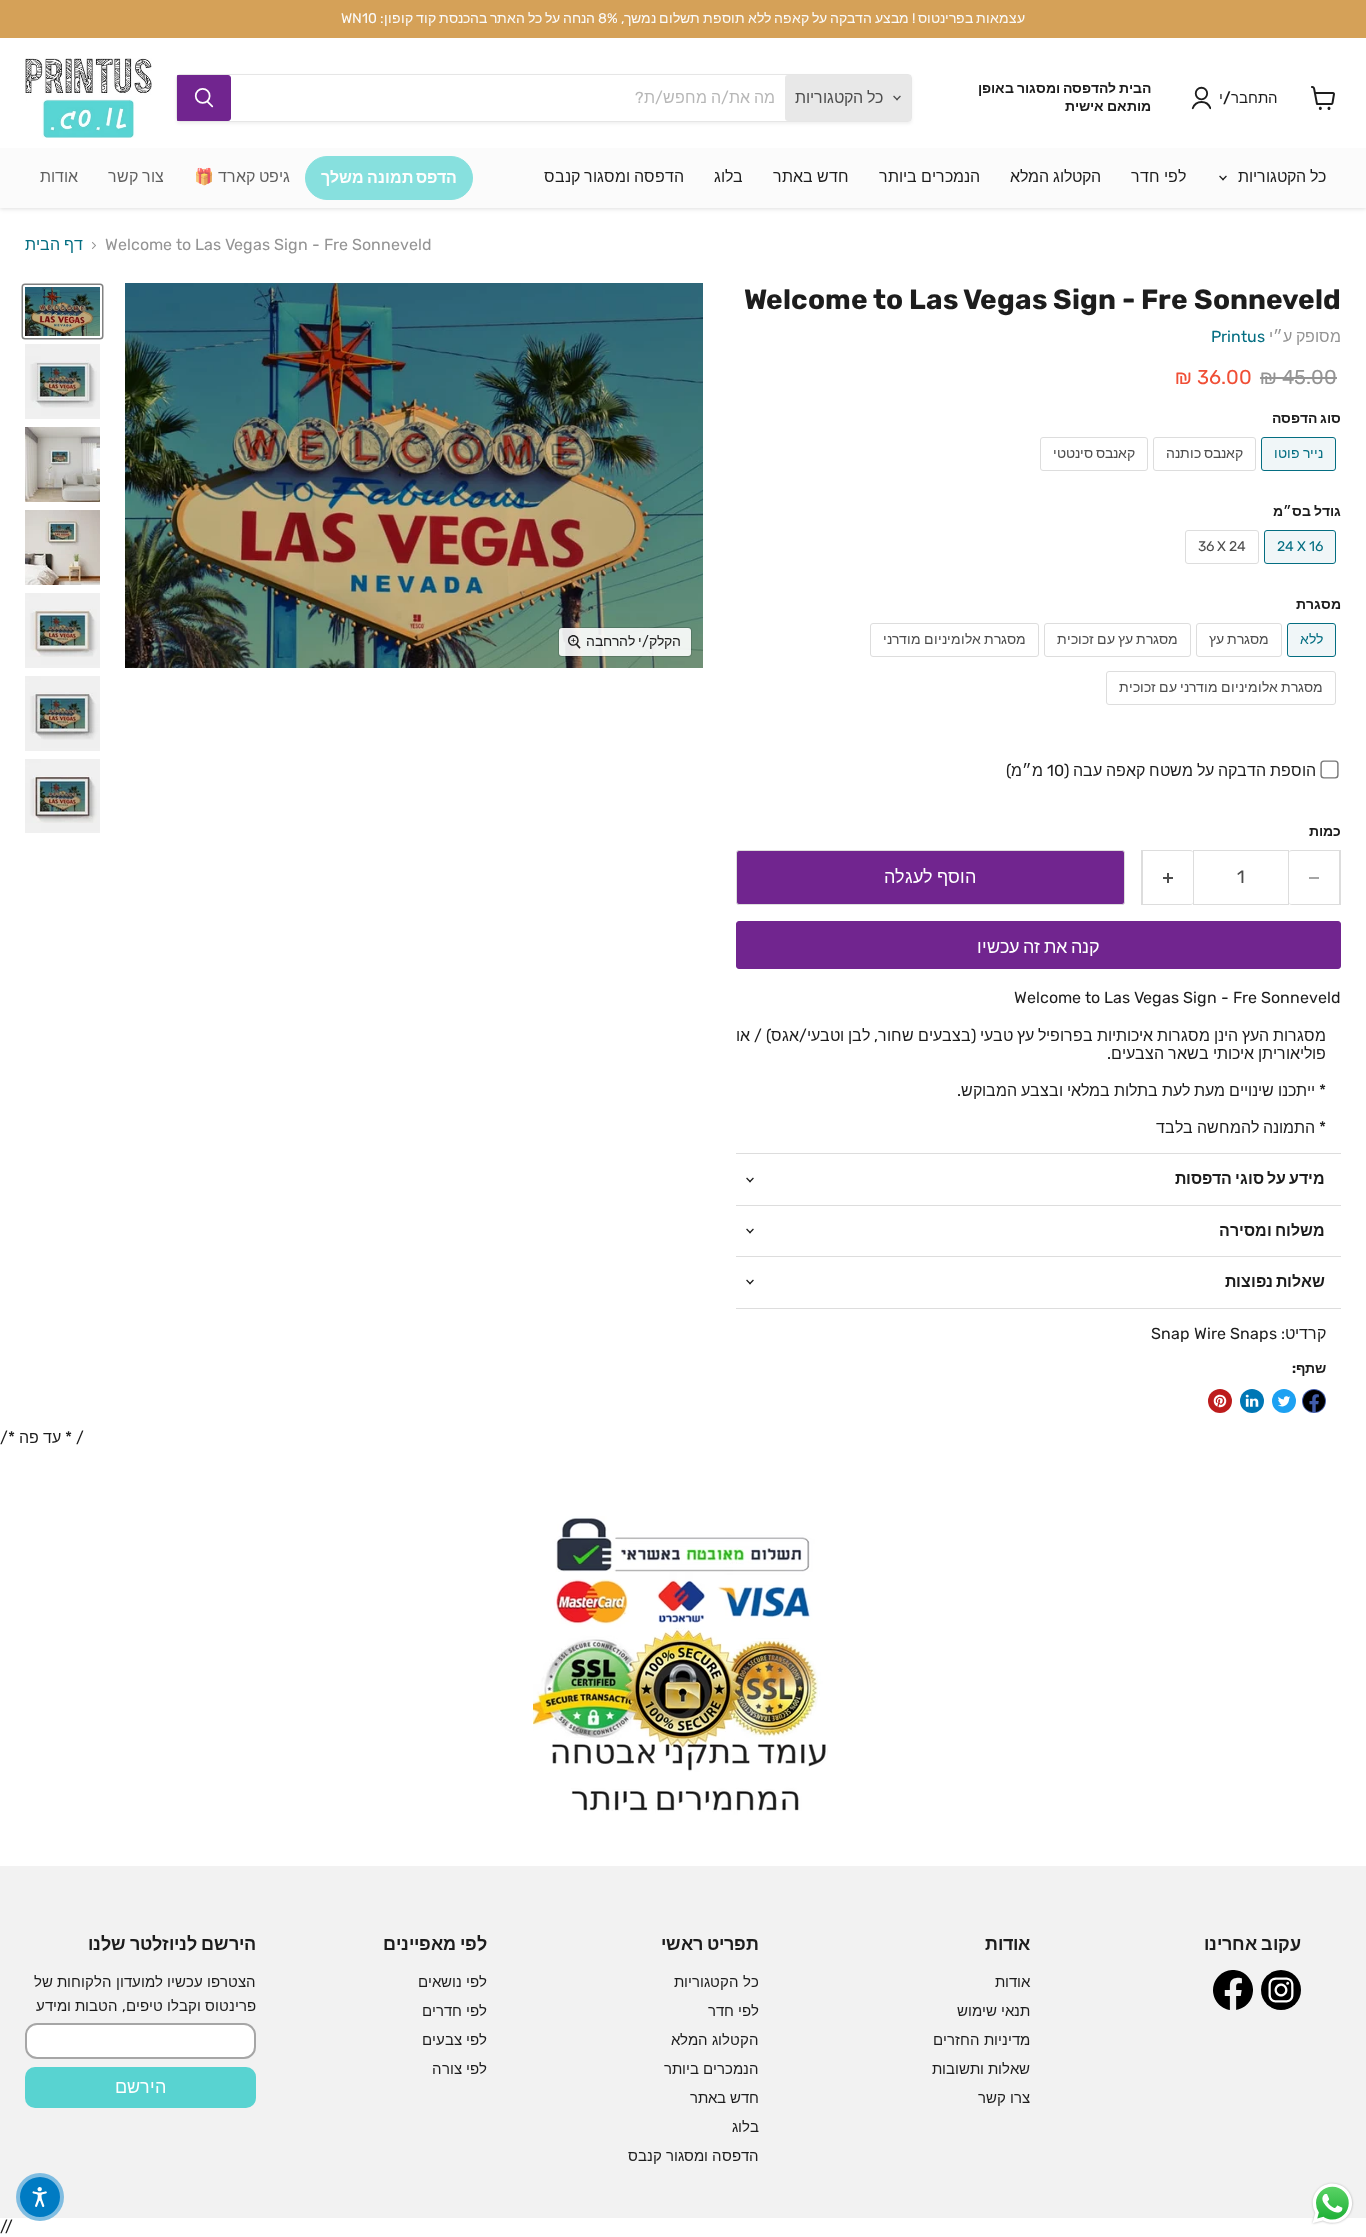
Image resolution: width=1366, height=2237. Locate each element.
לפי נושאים (452, 1982)
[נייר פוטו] (1301, 475)
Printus (1238, 336)
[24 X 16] (1302, 568)
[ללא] (1314, 661)
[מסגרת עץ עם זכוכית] (1120, 661)
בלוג (728, 176)
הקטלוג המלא (1055, 176)
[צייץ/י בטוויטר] (1284, 1401)
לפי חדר (1158, 176)
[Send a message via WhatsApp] (1332, 2203)
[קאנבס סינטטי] (1096, 475)
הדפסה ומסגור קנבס (614, 176)
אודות (59, 176)
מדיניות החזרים (981, 2040)
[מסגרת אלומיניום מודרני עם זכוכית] (1223, 709)
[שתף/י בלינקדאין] (1252, 1401)
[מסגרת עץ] (1241, 661)
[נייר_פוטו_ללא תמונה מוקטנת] (62, 312)
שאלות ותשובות (981, 2069)
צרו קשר (1004, 2098)
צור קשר (136, 176)
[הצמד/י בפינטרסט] (1220, 1401)
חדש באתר (811, 176)
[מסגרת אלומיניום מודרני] (957, 661)
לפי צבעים (454, 2040)
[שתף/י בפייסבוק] (1314, 1401)
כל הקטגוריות (1280, 176)
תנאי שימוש (993, 2011)
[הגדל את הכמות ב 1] (1167, 877)
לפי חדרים (454, 2011)
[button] (40, 2197)
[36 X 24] (1224, 568)
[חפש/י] (204, 98)
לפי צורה (459, 2069)
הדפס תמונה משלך (389, 177)
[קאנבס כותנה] (1207, 475)
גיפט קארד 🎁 (242, 176)
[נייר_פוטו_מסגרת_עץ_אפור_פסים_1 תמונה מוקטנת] (62, 464)
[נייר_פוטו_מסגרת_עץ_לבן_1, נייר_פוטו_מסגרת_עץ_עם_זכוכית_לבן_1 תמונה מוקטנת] (62, 381)
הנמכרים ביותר (929, 176)
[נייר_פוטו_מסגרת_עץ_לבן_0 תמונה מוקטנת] (62, 547)
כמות (1325, 832)
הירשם (140, 2087)
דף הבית (54, 245)
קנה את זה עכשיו (1038, 947)
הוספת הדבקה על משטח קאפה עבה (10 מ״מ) (1161, 770)
